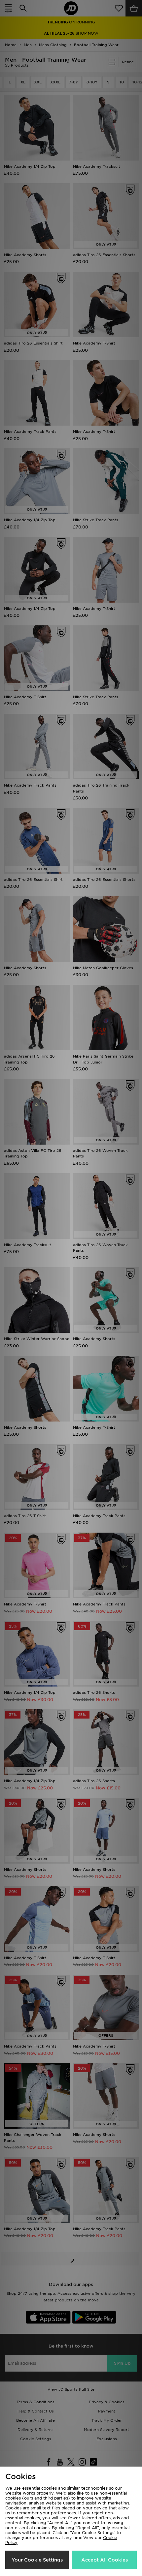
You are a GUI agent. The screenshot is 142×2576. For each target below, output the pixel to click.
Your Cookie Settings (37, 2560)
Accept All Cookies (105, 2560)
